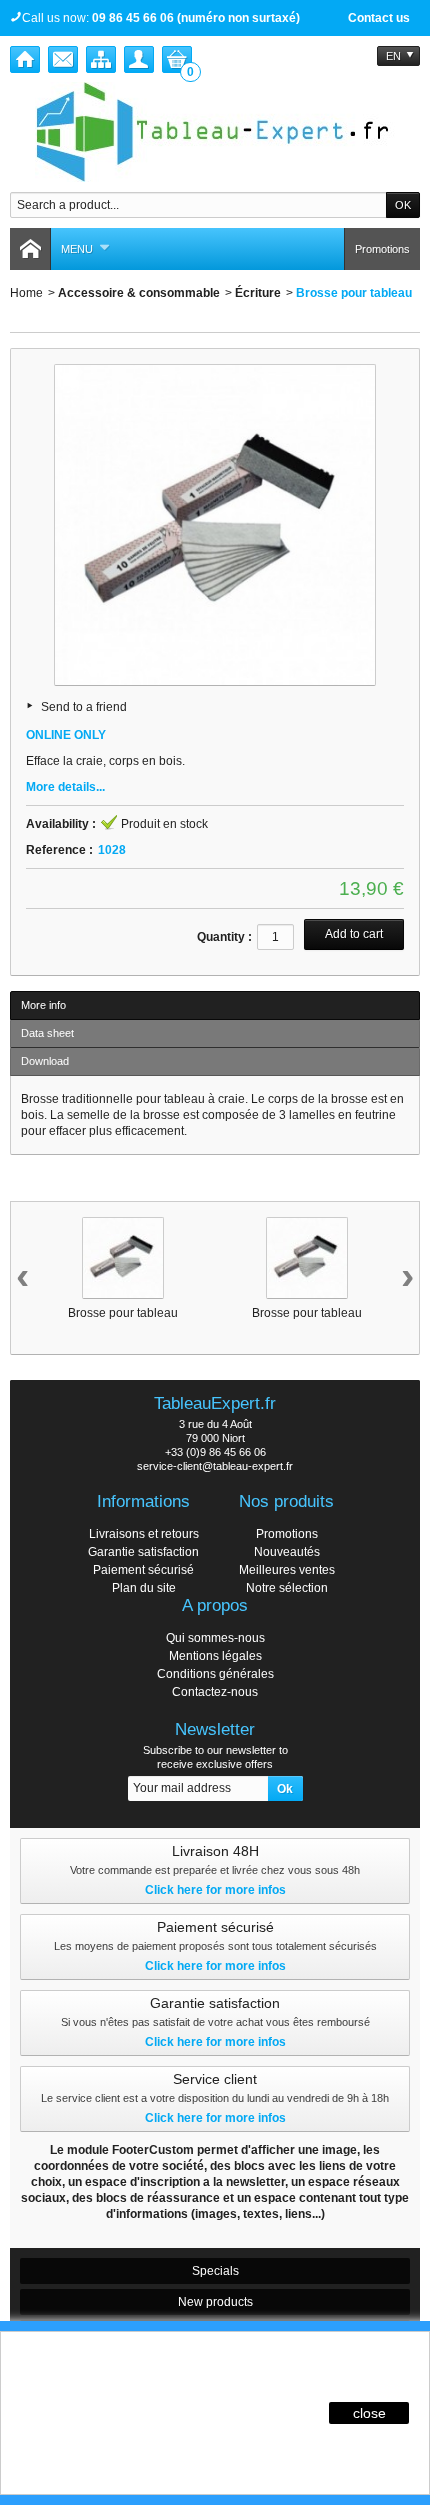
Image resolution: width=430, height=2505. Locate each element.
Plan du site (144, 1588)
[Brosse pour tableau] (123, 1258)
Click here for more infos (215, 1890)
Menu (77, 249)
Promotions (382, 249)
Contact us (379, 18)
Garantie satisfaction (143, 1552)
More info (43, 1005)
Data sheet (47, 1033)
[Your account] (139, 59)
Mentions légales (215, 1656)
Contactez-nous (215, 1692)
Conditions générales (215, 1674)
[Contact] (63, 59)
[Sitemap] (101, 59)
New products (215, 2302)
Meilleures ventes (287, 1570)
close (369, 2413)
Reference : (59, 850)
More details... (65, 787)
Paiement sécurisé (143, 1570)
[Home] (25, 59)
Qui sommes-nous (215, 1638)
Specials (215, 2271)
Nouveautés (287, 1552)
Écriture (258, 293)
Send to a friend (84, 707)
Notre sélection (287, 1588)
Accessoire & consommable (139, 293)
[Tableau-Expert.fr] (215, 132)
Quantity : (224, 937)
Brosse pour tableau (123, 1313)
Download (45, 1061)
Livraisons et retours (144, 1534)
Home (26, 293)
